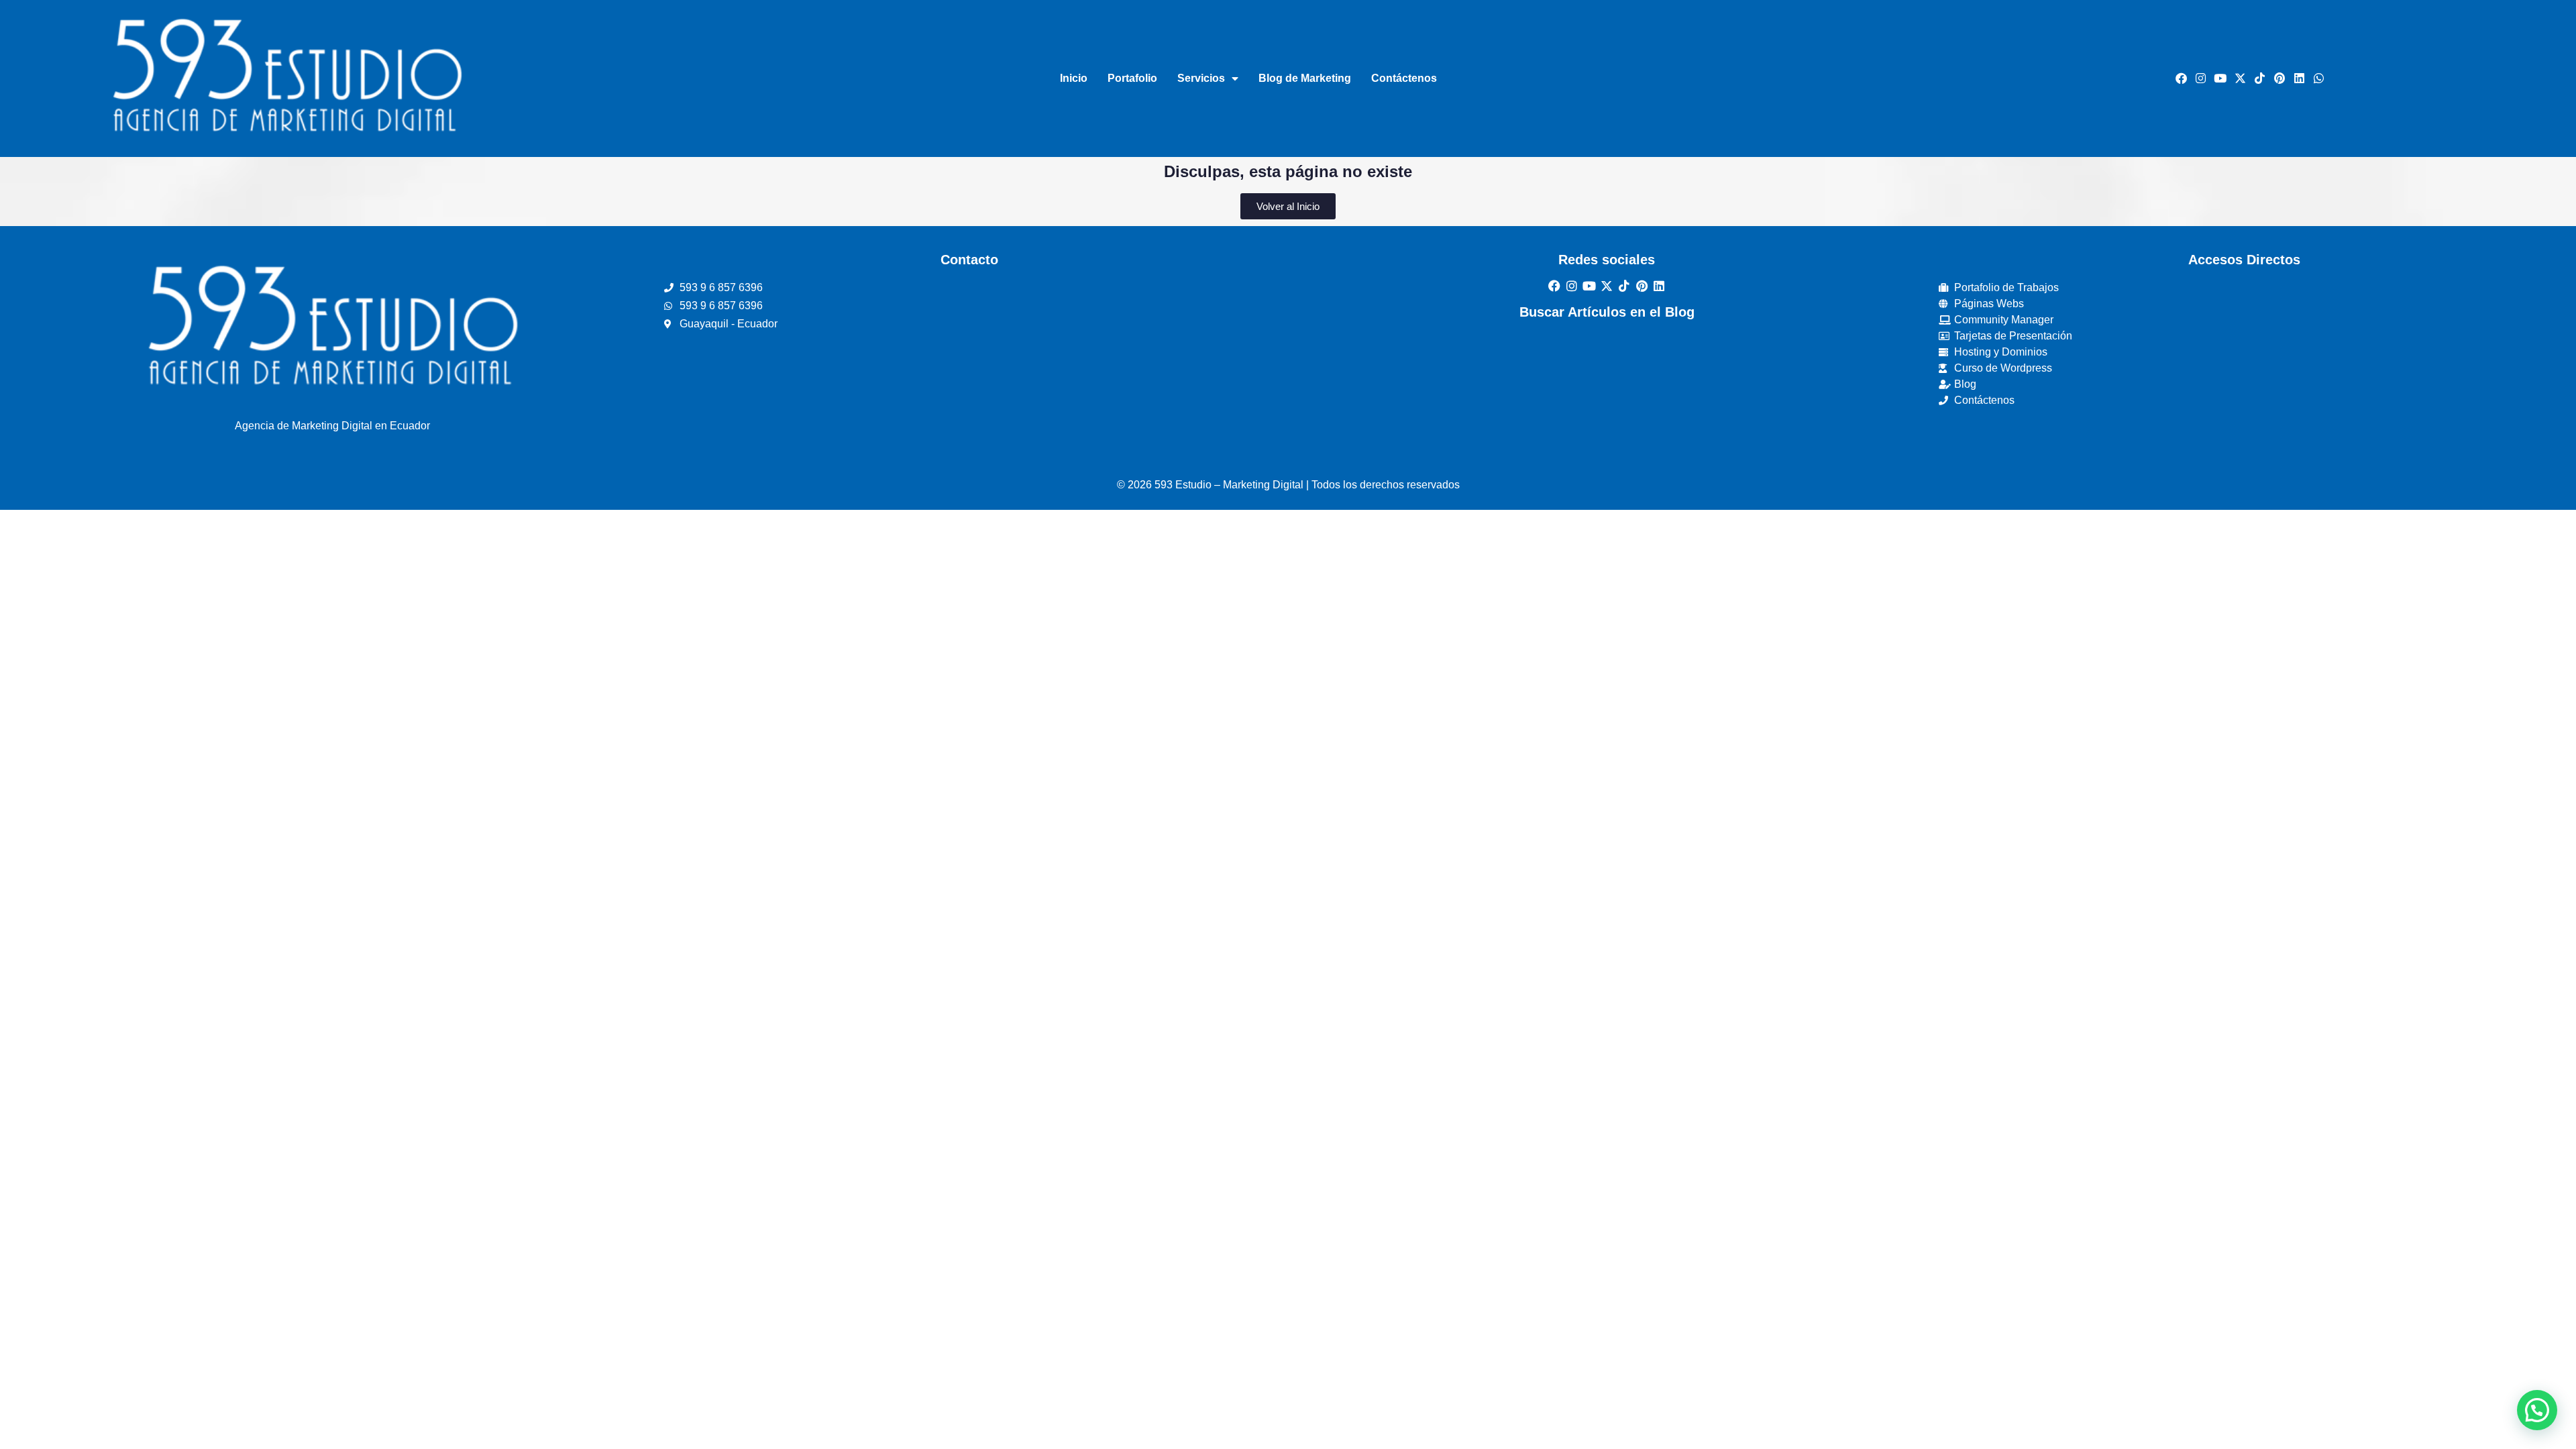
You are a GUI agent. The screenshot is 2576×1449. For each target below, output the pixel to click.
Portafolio (1132, 78)
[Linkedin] (2299, 78)
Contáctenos (1404, 78)
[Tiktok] (2259, 78)
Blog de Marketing (1305, 78)
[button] (2537, 1410)
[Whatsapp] (2319, 78)
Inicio (1074, 78)
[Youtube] (2220, 78)
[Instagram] (2200, 78)
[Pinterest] (2279, 78)
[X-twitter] (2240, 78)
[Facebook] (2181, 78)
